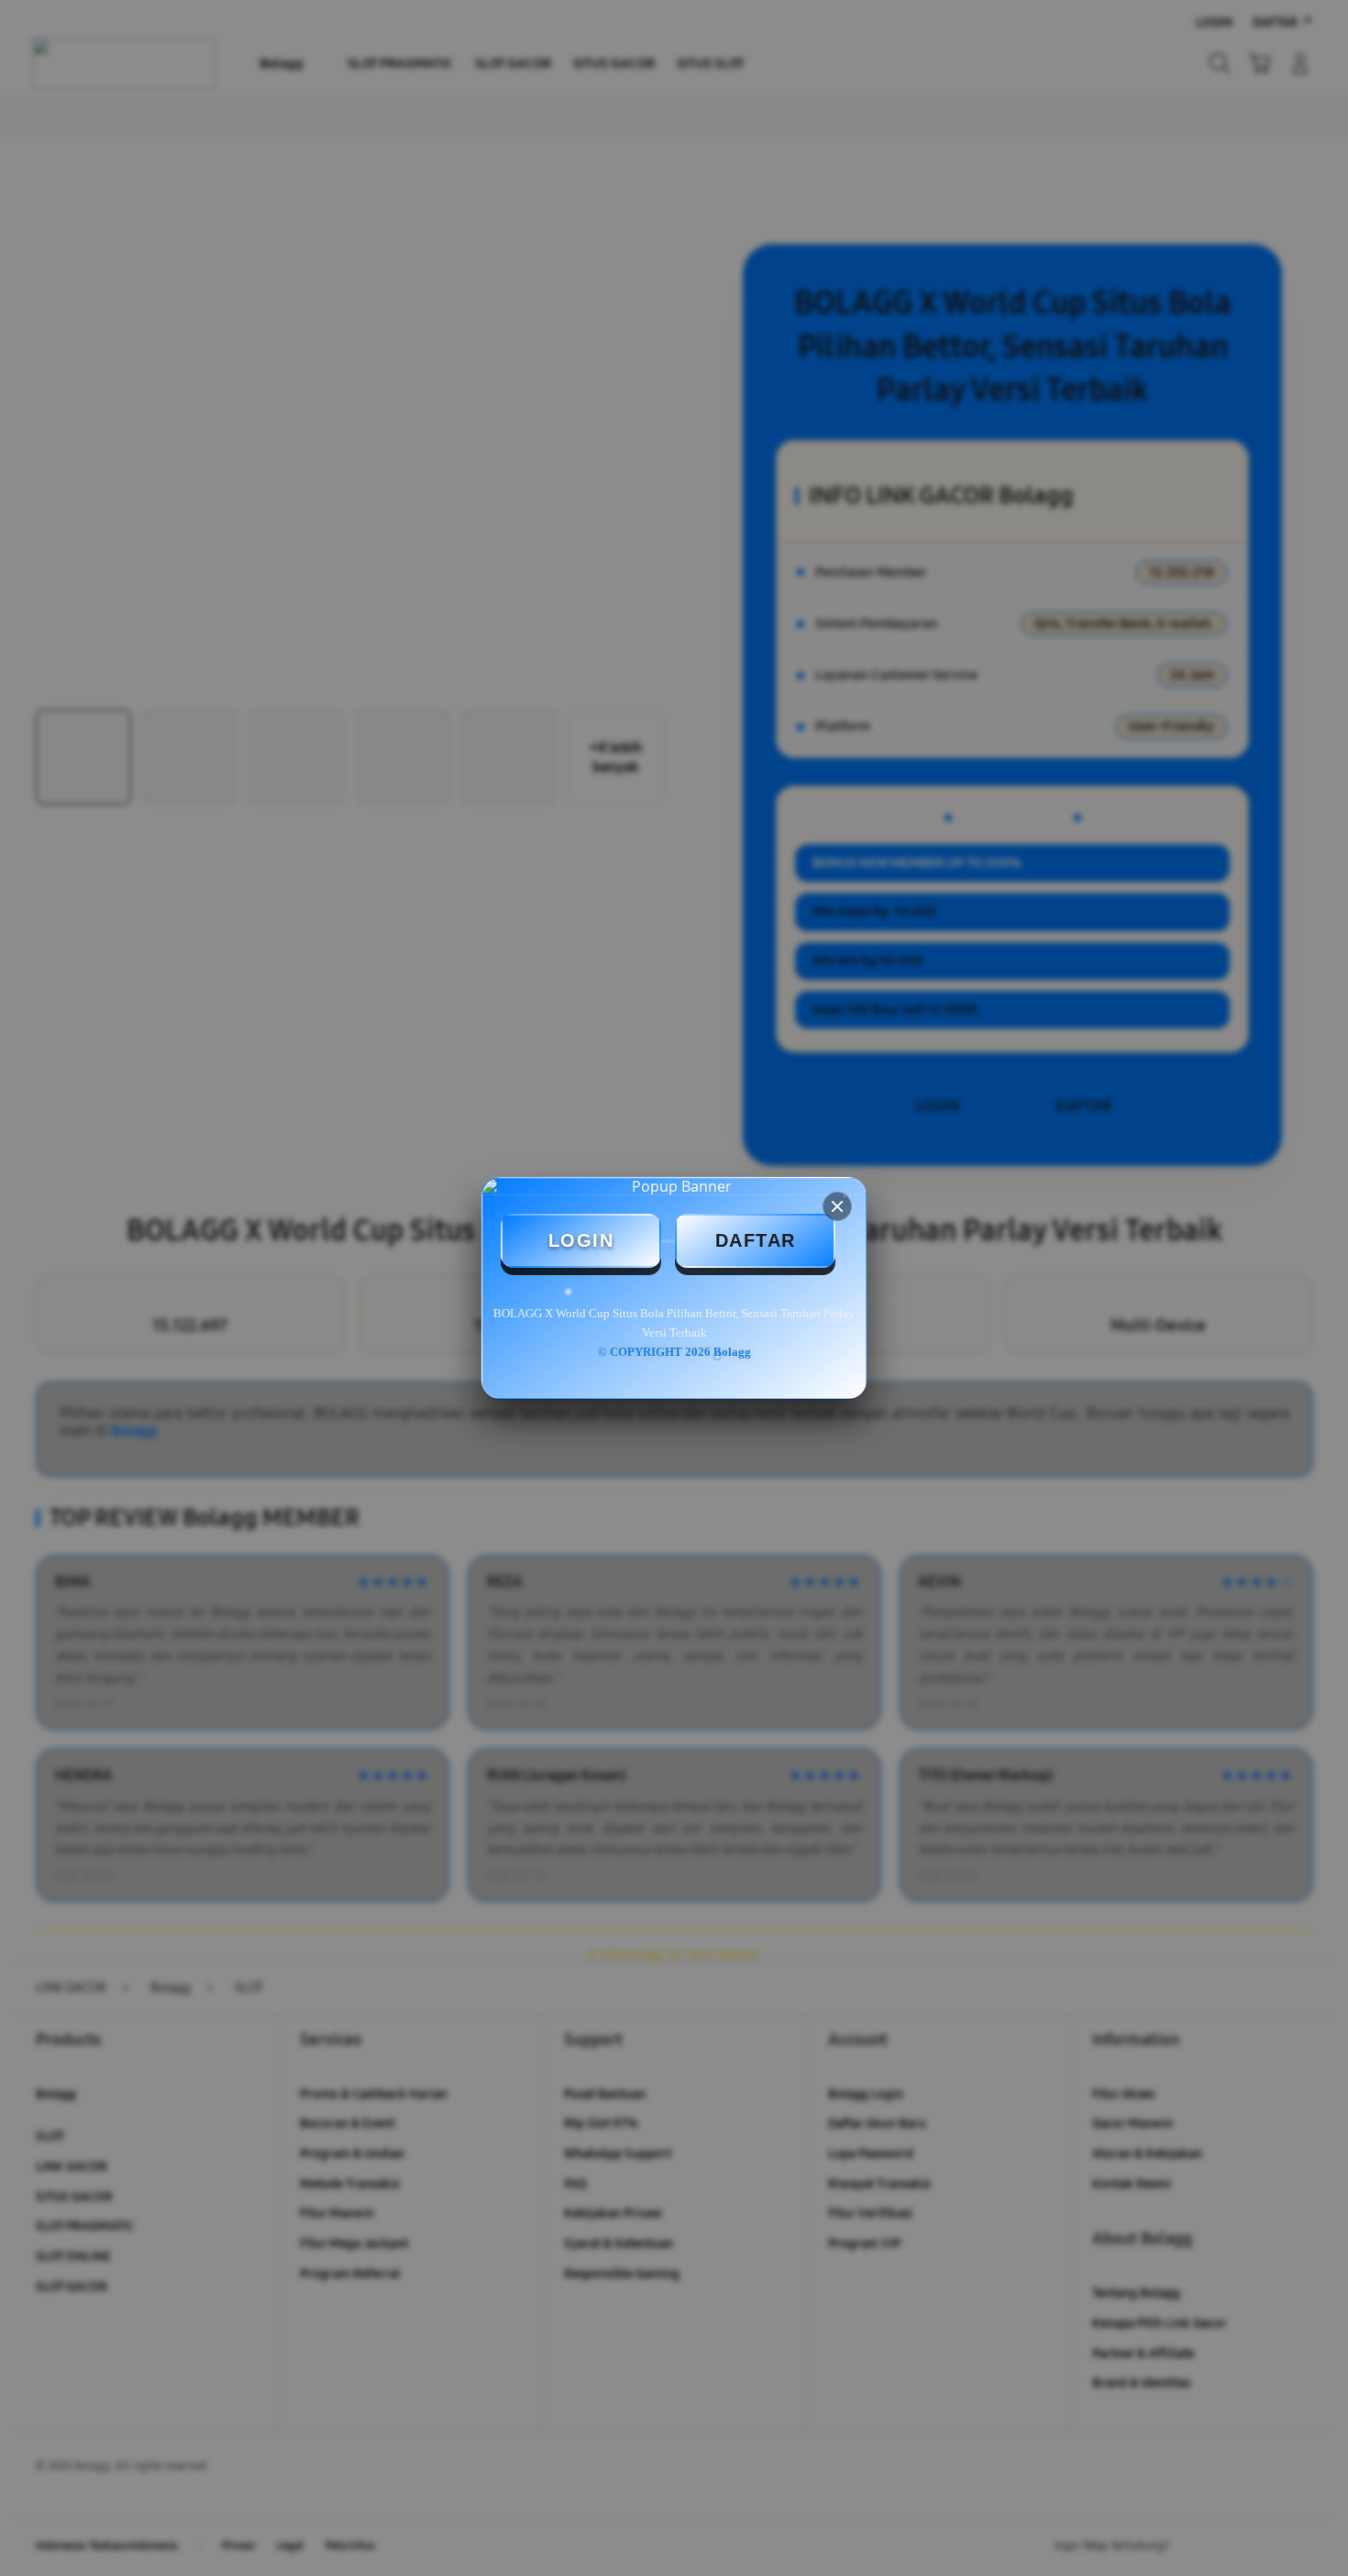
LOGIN (581, 1240)
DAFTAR (756, 1240)
